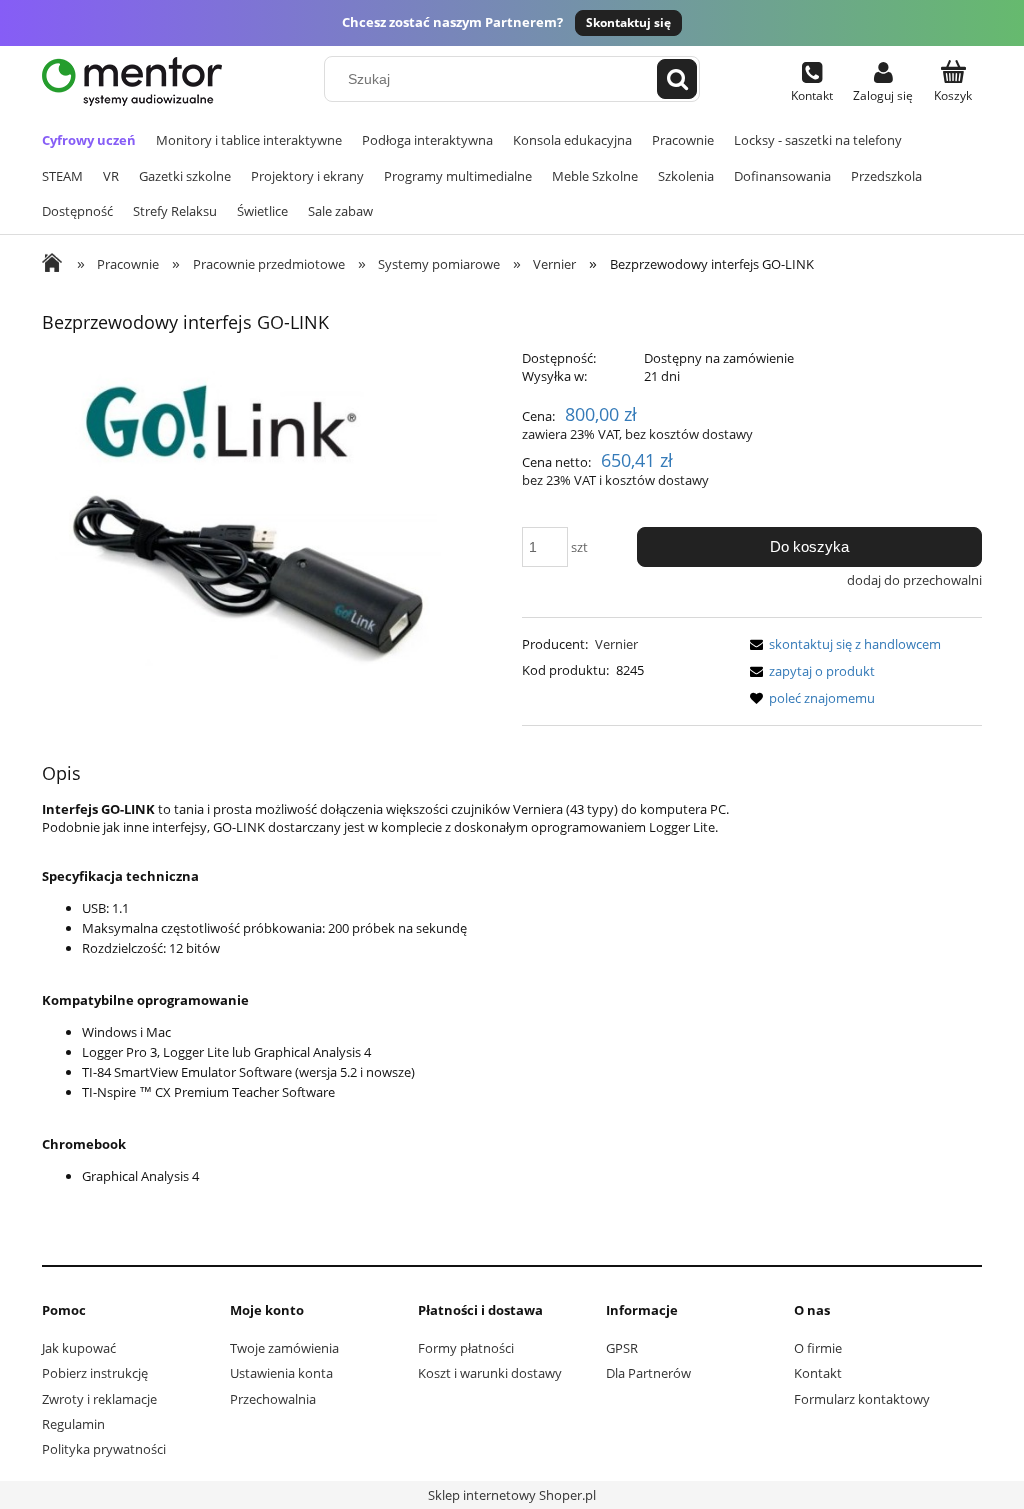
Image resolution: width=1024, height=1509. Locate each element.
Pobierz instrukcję (95, 1373)
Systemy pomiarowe (429, 264)
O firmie (818, 1348)
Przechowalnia (273, 1399)
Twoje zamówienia (284, 1348)
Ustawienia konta (281, 1373)
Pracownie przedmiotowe (258, 264)
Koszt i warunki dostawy (490, 1373)
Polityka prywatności (104, 1449)
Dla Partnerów (648, 1373)
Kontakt (818, 1373)
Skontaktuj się (628, 22)
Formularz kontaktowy (862, 1399)
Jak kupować (79, 1348)
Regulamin (73, 1424)
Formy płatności (466, 1348)
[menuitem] (89, 140)
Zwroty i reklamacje (99, 1399)
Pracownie (118, 264)
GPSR (622, 1348)
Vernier (544, 264)
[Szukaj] (677, 79)
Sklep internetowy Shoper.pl (512, 1495)
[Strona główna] (132, 81)
